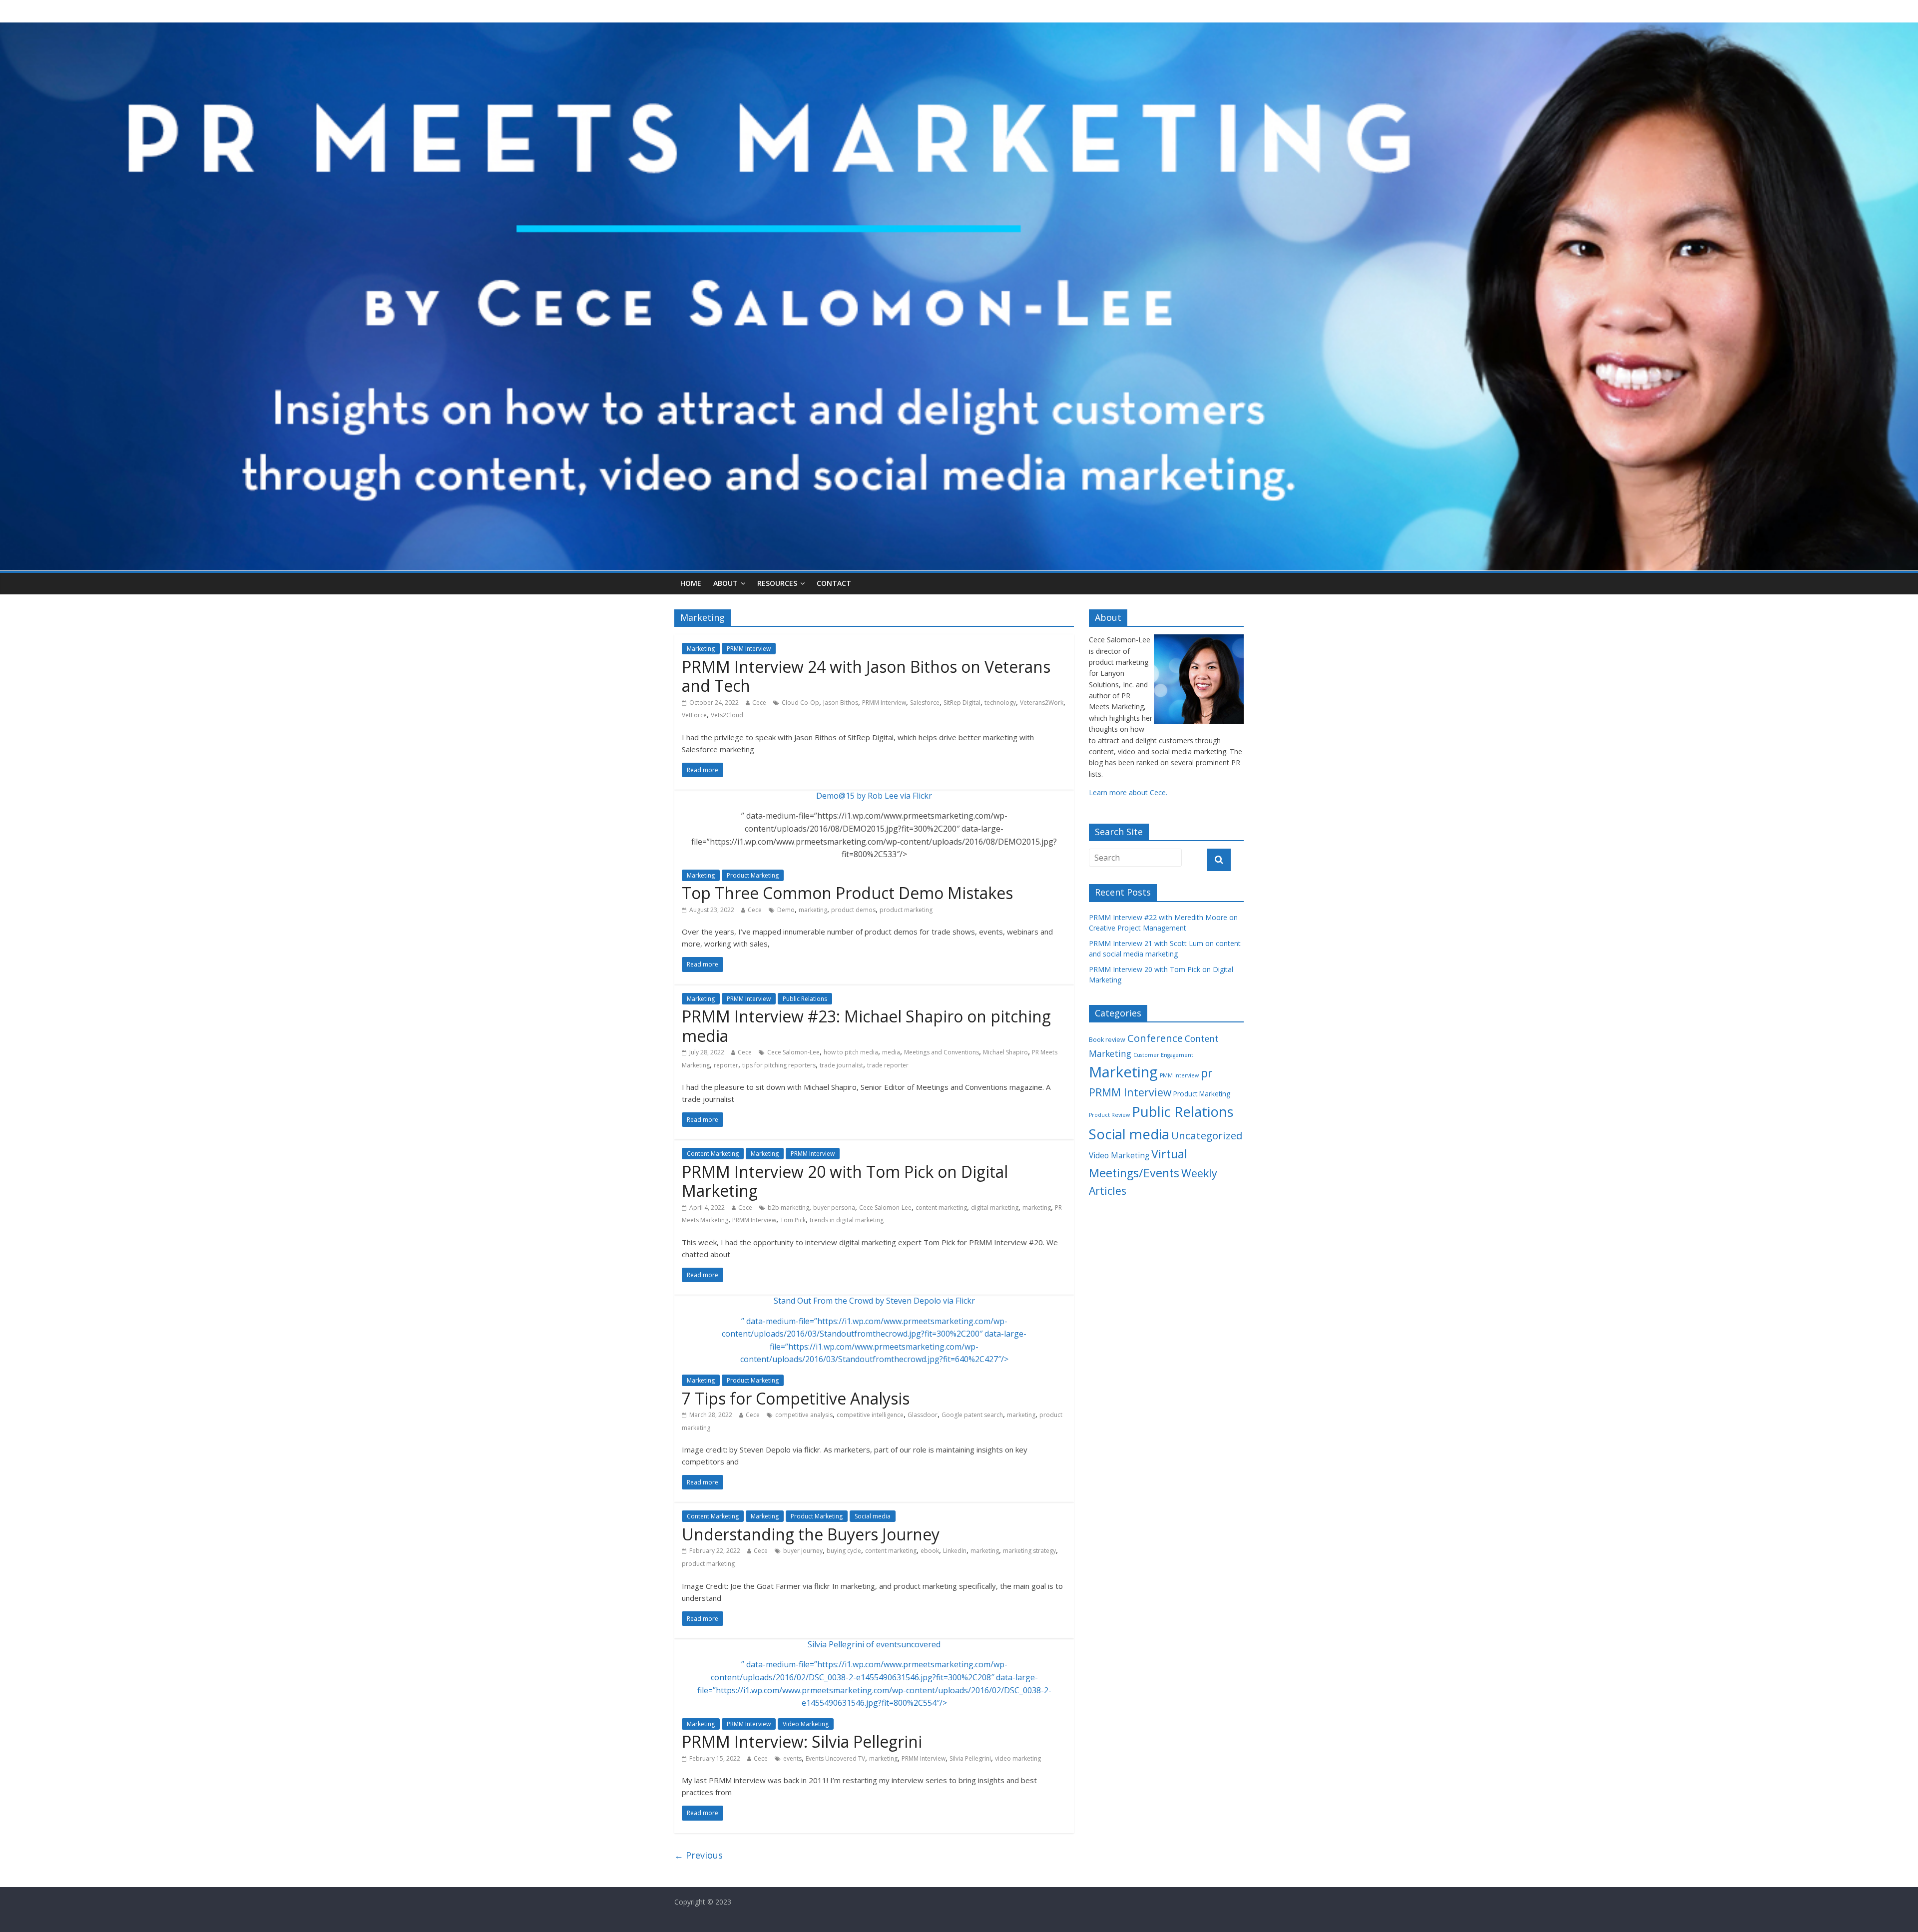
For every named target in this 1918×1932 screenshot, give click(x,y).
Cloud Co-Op (800, 703)
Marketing (701, 649)
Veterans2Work (1042, 703)
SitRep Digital (962, 703)
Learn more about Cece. (1128, 792)
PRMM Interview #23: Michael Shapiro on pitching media (866, 1026)
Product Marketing (753, 875)
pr (1206, 1073)
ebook (930, 1551)
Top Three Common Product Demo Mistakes (847, 893)
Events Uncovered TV (835, 1758)
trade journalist (841, 1065)
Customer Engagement (1163, 1055)
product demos (853, 910)
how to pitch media (851, 1052)
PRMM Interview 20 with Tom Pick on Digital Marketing (845, 1181)
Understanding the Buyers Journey (811, 1534)
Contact (834, 583)
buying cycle (844, 1551)
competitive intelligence (870, 1415)
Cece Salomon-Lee (793, 1052)
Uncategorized (1207, 1135)
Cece (759, 703)
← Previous (699, 1855)
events (792, 1758)
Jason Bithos (841, 703)
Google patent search (972, 1415)
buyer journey (803, 1551)
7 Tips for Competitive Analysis (796, 1398)
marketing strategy (1029, 1551)
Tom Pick (793, 1220)
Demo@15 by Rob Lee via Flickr (874, 796)
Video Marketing (806, 1724)
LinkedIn (955, 1551)
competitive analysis (804, 1415)
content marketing (941, 1207)
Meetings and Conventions (942, 1052)
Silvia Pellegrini (970, 1758)
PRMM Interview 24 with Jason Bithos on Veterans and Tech (866, 676)
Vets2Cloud (727, 715)
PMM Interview (1179, 1075)
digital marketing (995, 1207)
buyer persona (834, 1207)
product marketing (906, 910)
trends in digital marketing (847, 1220)
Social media (873, 1516)
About (725, 583)
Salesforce (925, 703)
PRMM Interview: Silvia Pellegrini (802, 1741)
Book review (1107, 1040)
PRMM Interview (749, 649)
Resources (777, 583)
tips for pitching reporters (779, 1065)
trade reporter (888, 1065)
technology (1000, 703)
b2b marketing (788, 1207)
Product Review (1109, 1115)
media (891, 1052)
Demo (786, 910)
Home (691, 583)
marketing (813, 910)
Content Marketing (713, 1154)
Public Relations (805, 999)
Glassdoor (923, 1415)
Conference (1155, 1038)
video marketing (1018, 1758)
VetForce (694, 715)
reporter (726, 1065)
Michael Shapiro (1005, 1052)
